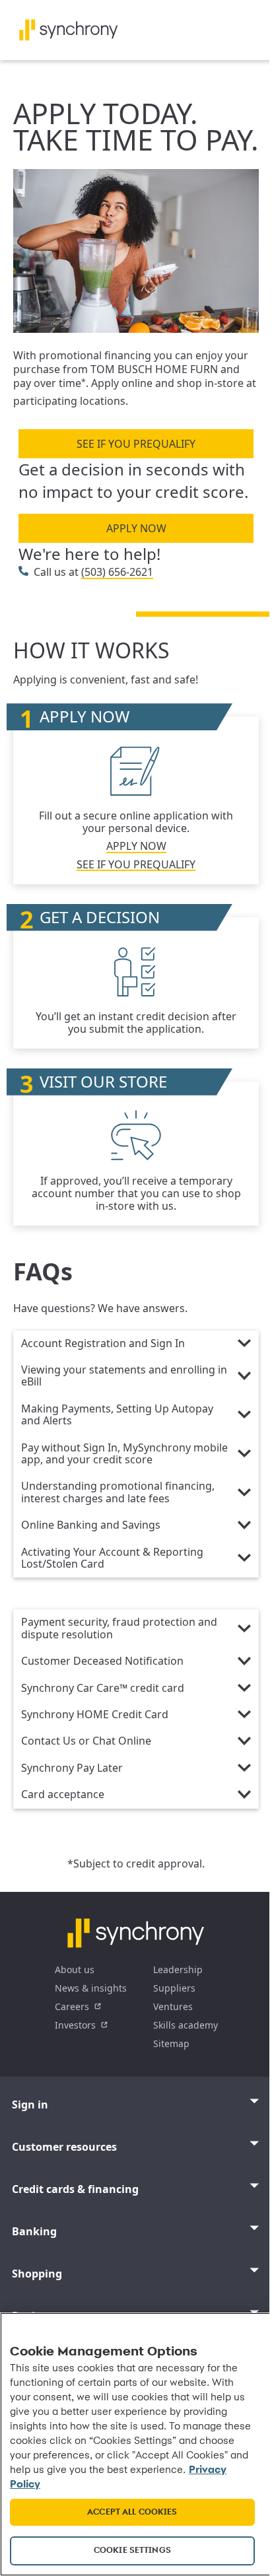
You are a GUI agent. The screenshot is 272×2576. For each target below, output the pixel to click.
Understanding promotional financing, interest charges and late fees (118, 1492)
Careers (72, 2006)
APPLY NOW (136, 528)
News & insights (91, 1988)
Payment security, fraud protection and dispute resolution (119, 1628)
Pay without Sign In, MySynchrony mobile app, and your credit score (124, 1454)
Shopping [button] (37, 2274)
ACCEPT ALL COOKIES (132, 2512)
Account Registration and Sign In (103, 1344)
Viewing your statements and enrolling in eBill (124, 1376)
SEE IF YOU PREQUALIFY (136, 444)
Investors (75, 2025)
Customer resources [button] (64, 2147)
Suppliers (174, 1988)
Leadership (178, 1969)
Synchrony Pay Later (72, 1768)
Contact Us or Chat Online (86, 1741)
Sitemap (171, 2043)
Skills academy (186, 2025)
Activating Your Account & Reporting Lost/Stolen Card (112, 1558)
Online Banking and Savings (91, 1525)
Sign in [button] (30, 2105)
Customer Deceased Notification (102, 1661)
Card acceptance (63, 1795)
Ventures (173, 2006)
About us (75, 1969)
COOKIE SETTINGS (132, 2551)
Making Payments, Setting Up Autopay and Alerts (117, 1415)
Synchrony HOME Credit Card (95, 1715)
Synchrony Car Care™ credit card (103, 1688)
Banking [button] (34, 2231)
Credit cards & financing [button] (75, 2189)
